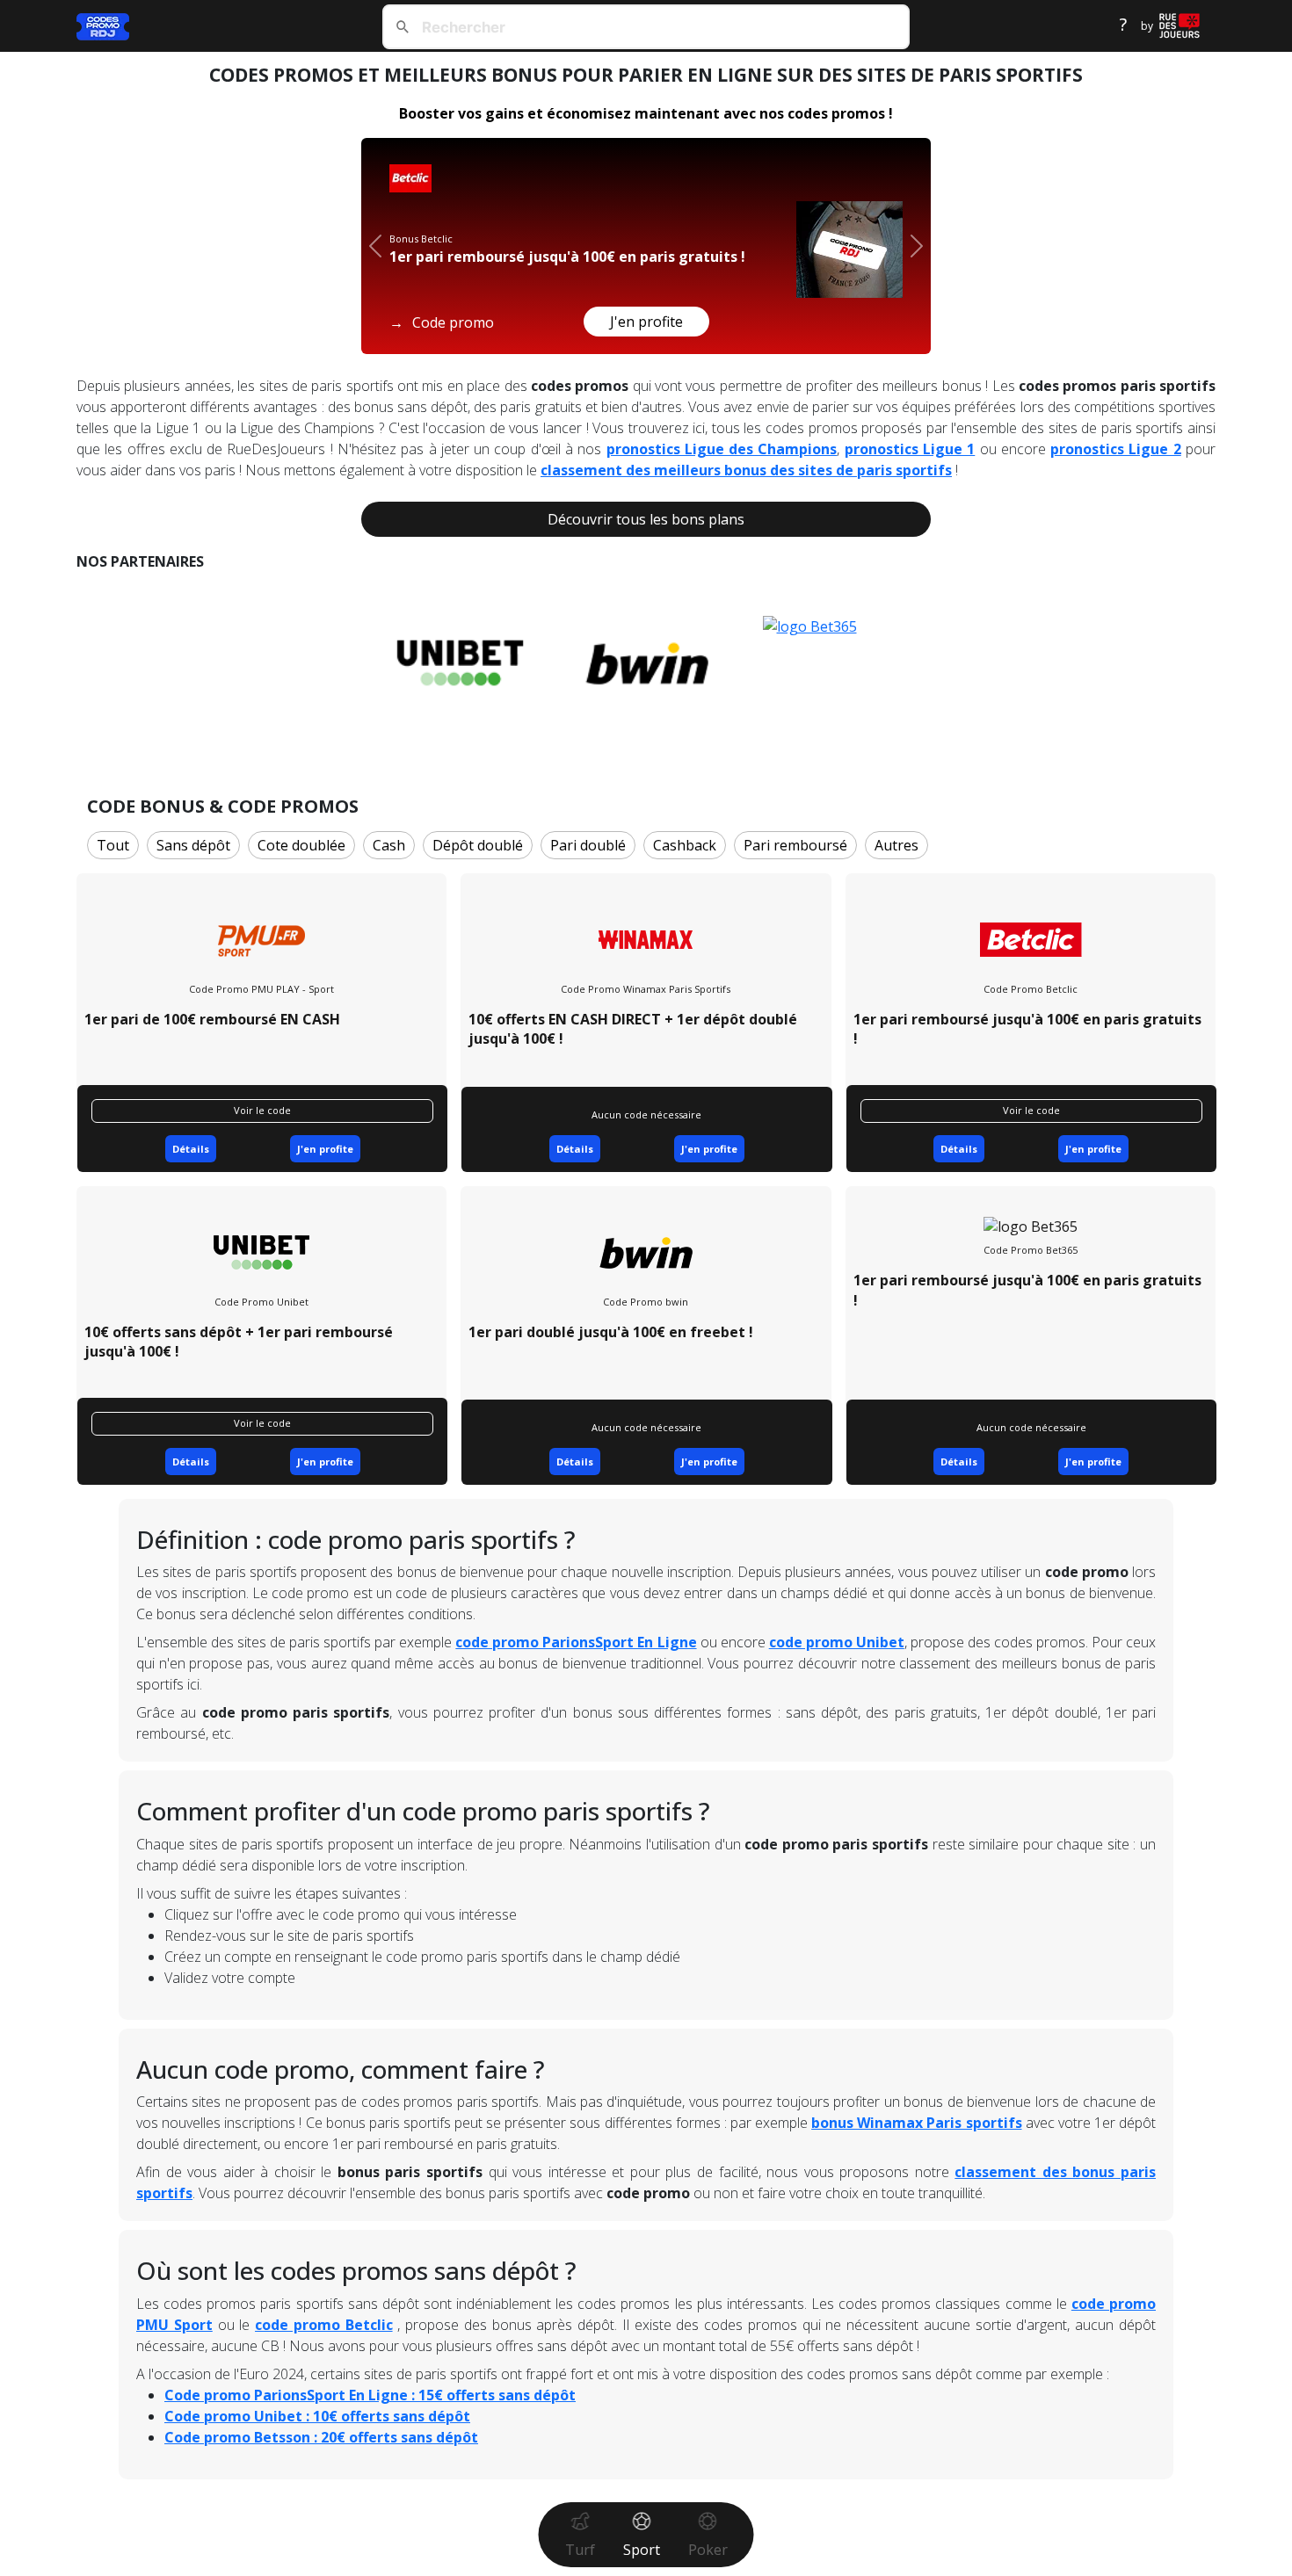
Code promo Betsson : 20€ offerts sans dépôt (321, 2437)
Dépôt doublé (478, 845)
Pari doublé (588, 845)
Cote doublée (301, 845)
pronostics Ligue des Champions (722, 449)
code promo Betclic (324, 2325)
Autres (896, 845)
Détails (191, 1149)
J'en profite (646, 322)
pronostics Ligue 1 (910, 449)
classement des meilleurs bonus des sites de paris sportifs (746, 470)
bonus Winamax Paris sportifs (916, 2123)
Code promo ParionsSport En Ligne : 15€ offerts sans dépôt (370, 2395)
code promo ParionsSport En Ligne (576, 1642)
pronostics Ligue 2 (1116, 449)
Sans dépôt (193, 845)
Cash (389, 845)
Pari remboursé (795, 845)
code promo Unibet (837, 1642)
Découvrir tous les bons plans (646, 519)
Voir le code (262, 1110)
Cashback (685, 845)
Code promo (442, 322)
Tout (113, 845)
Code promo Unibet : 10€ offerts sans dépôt (317, 2416)
